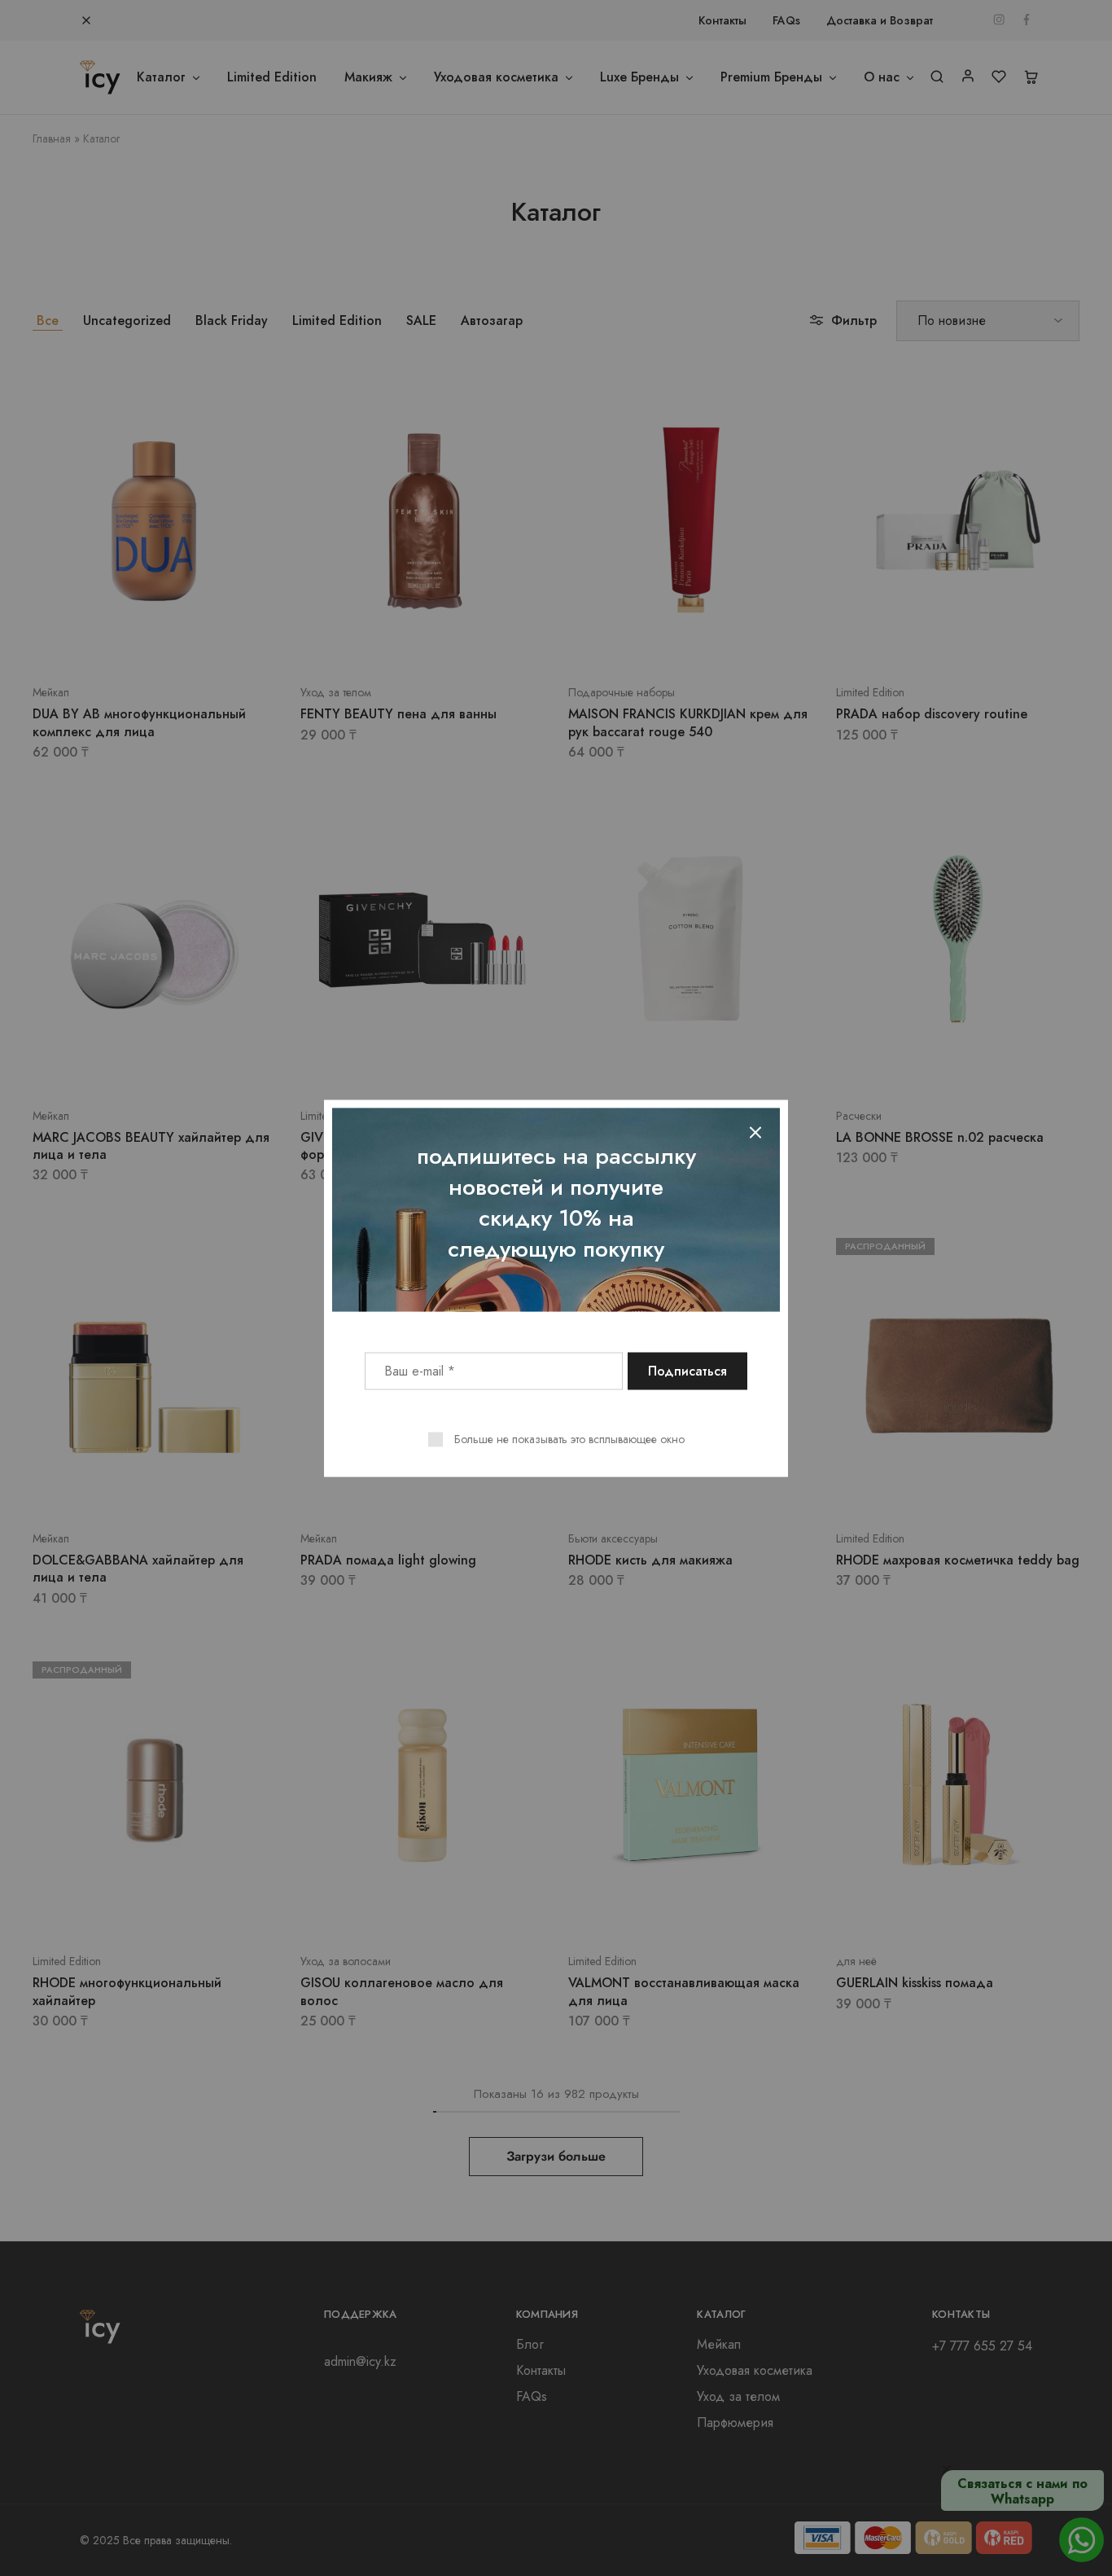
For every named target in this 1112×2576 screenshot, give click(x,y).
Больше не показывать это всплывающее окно (569, 1438)
